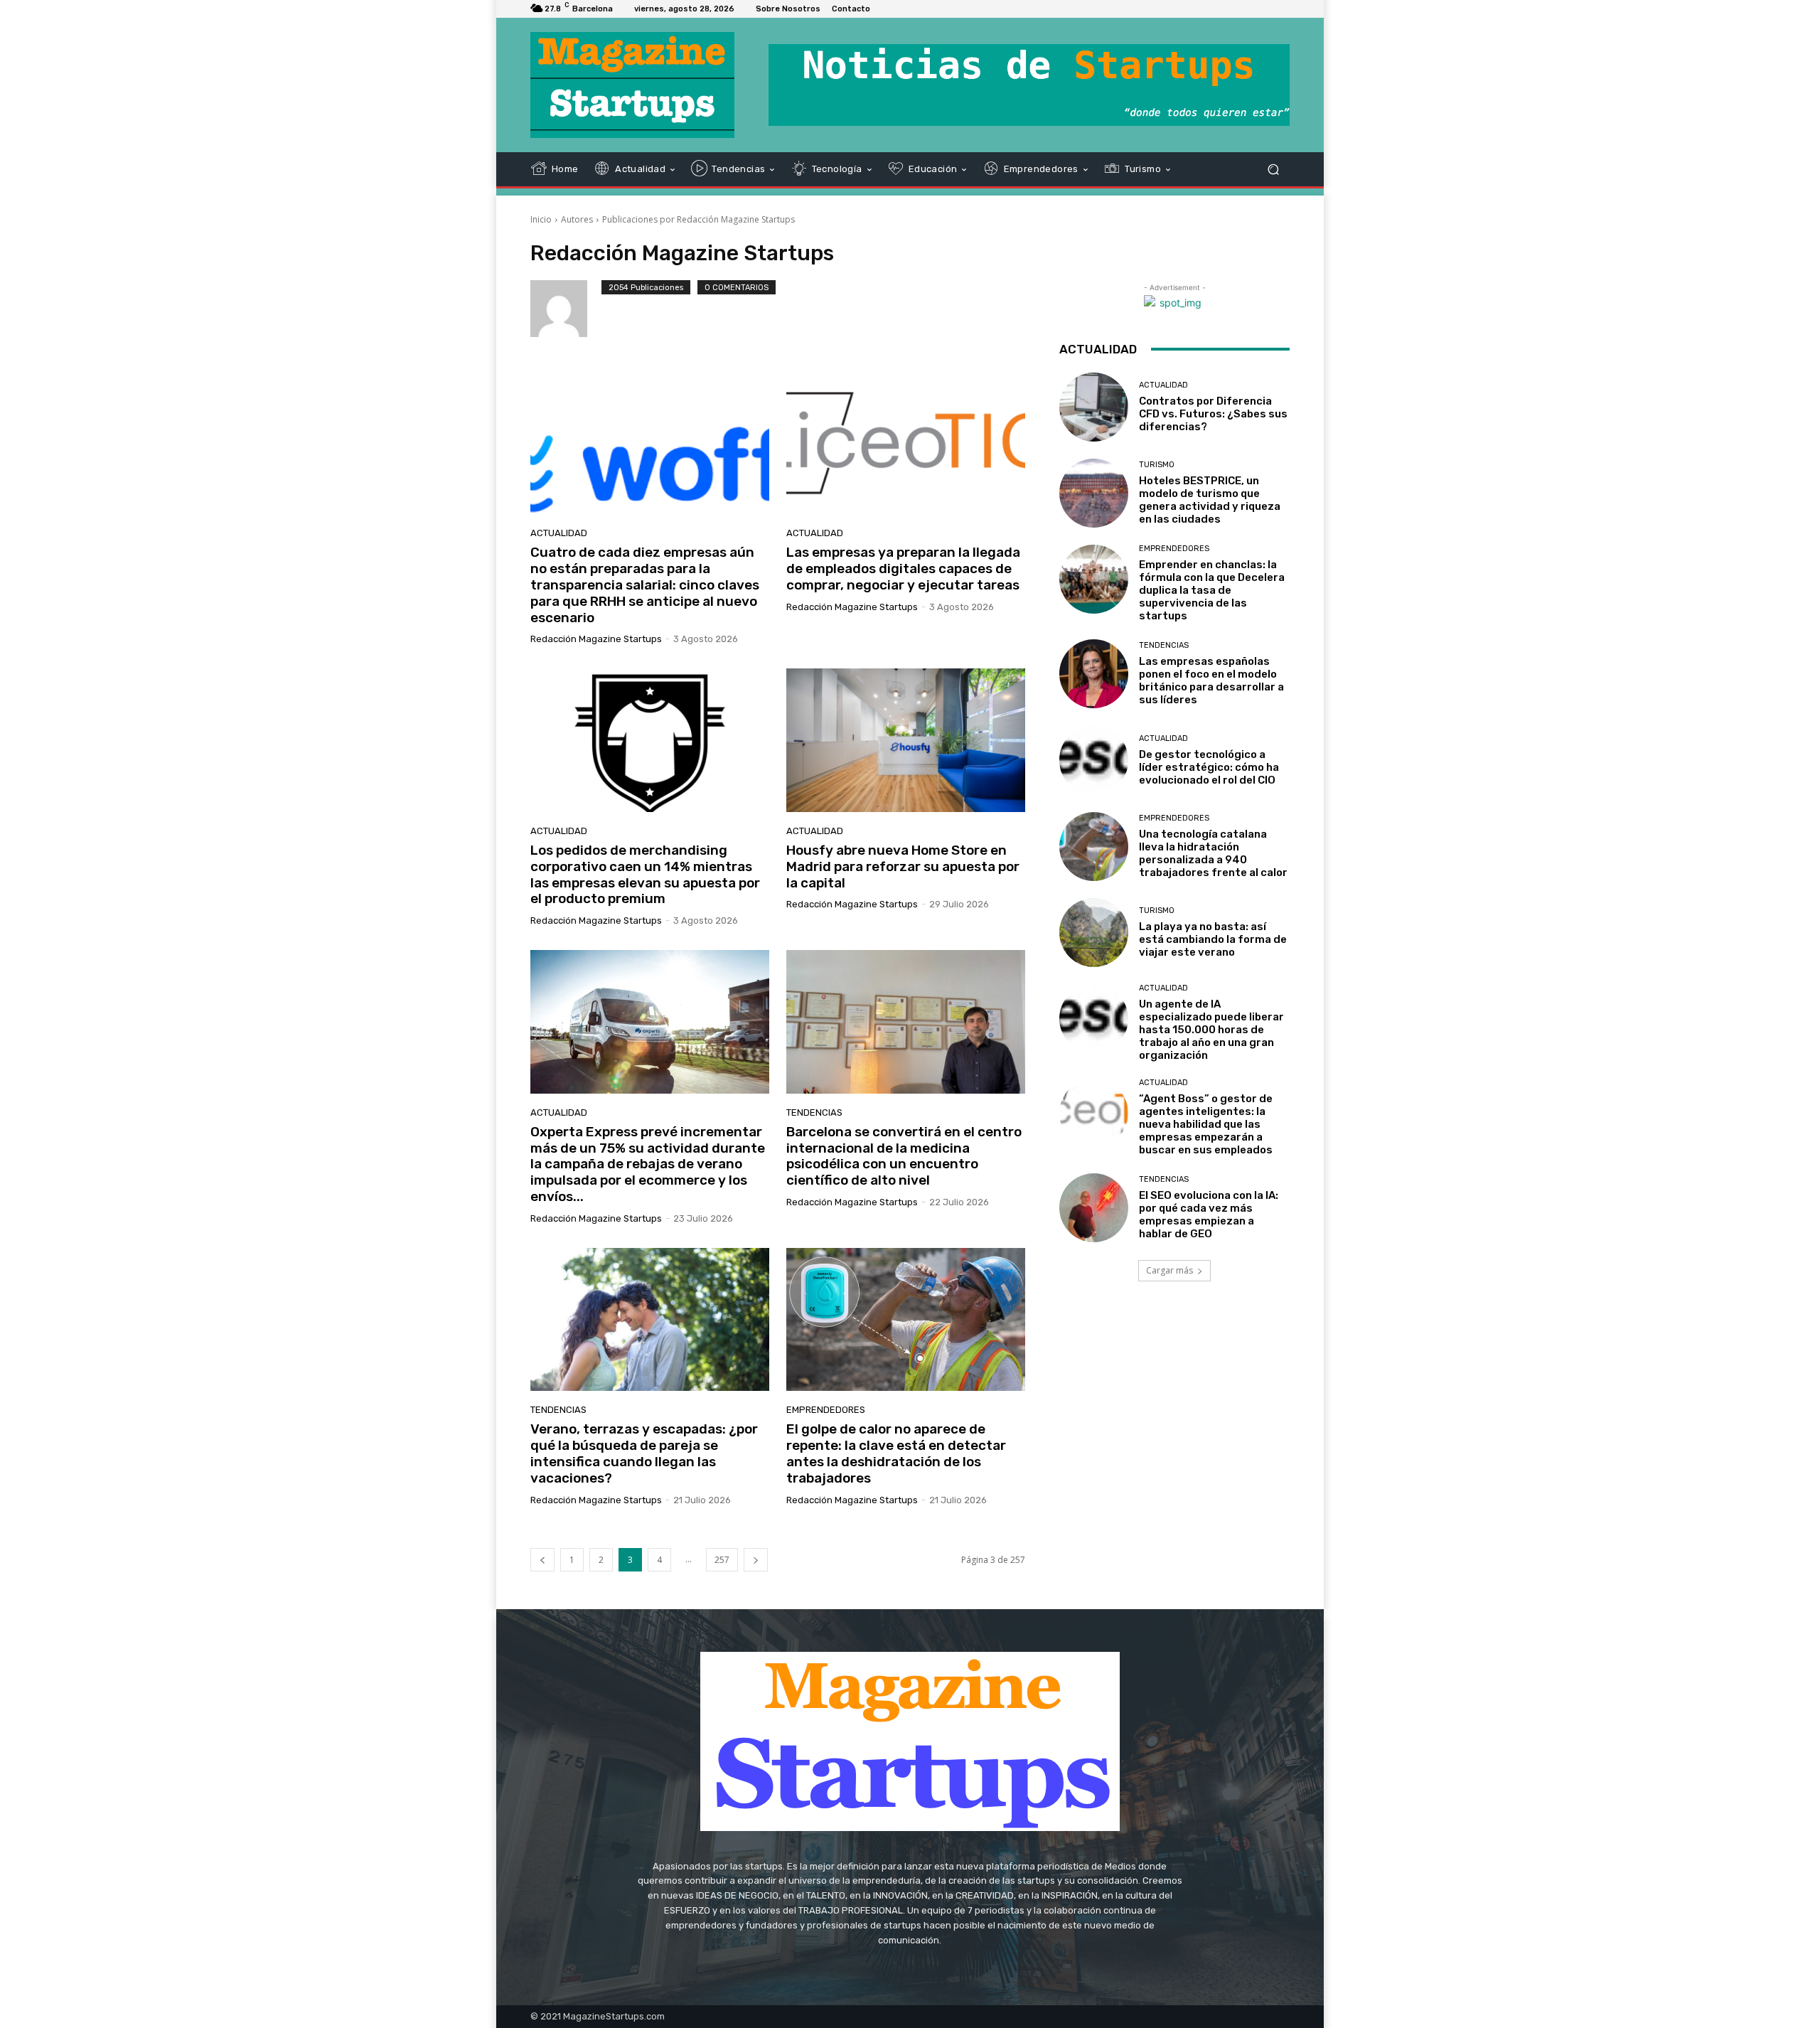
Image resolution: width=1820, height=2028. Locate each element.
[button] (1273, 169)
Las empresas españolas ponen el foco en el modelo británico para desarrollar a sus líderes (1211, 681)
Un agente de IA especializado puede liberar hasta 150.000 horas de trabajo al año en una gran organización (1211, 1030)
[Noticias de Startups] (632, 85)
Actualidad (559, 533)
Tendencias (814, 1112)
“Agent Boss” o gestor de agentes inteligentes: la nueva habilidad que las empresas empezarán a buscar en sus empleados (1206, 1124)
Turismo (1157, 465)
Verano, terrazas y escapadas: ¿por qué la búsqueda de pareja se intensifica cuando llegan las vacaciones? (644, 1453)
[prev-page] (542, 1560)
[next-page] (756, 1560)
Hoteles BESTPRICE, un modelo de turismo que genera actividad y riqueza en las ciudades (1210, 500)
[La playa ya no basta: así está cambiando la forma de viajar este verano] (1094, 933)
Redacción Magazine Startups (596, 639)
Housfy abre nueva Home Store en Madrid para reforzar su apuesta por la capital (903, 866)
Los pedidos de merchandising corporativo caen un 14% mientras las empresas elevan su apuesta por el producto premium (645, 874)
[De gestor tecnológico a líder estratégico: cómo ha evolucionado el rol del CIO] (1094, 760)
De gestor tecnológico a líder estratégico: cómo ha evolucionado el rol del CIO (1209, 767)
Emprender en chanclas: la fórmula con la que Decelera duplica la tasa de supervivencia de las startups (1212, 590)
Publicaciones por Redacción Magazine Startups (698, 219)
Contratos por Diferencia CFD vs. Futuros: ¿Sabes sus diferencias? (1213, 414)
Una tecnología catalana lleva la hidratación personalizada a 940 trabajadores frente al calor (1213, 853)
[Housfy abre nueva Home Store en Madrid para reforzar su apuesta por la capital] (906, 740)
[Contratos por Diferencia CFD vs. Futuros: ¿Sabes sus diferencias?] (1094, 407)
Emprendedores (826, 1410)
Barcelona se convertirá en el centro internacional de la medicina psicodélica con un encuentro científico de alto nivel (904, 1156)
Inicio (541, 219)
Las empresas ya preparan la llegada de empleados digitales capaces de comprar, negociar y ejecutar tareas (903, 569)
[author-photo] (566, 309)
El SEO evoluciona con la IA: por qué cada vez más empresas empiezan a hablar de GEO (1209, 1215)
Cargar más (1169, 1270)
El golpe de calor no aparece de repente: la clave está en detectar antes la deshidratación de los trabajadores (896, 1453)
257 (722, 1560)
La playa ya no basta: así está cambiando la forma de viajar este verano (1213, 939)
